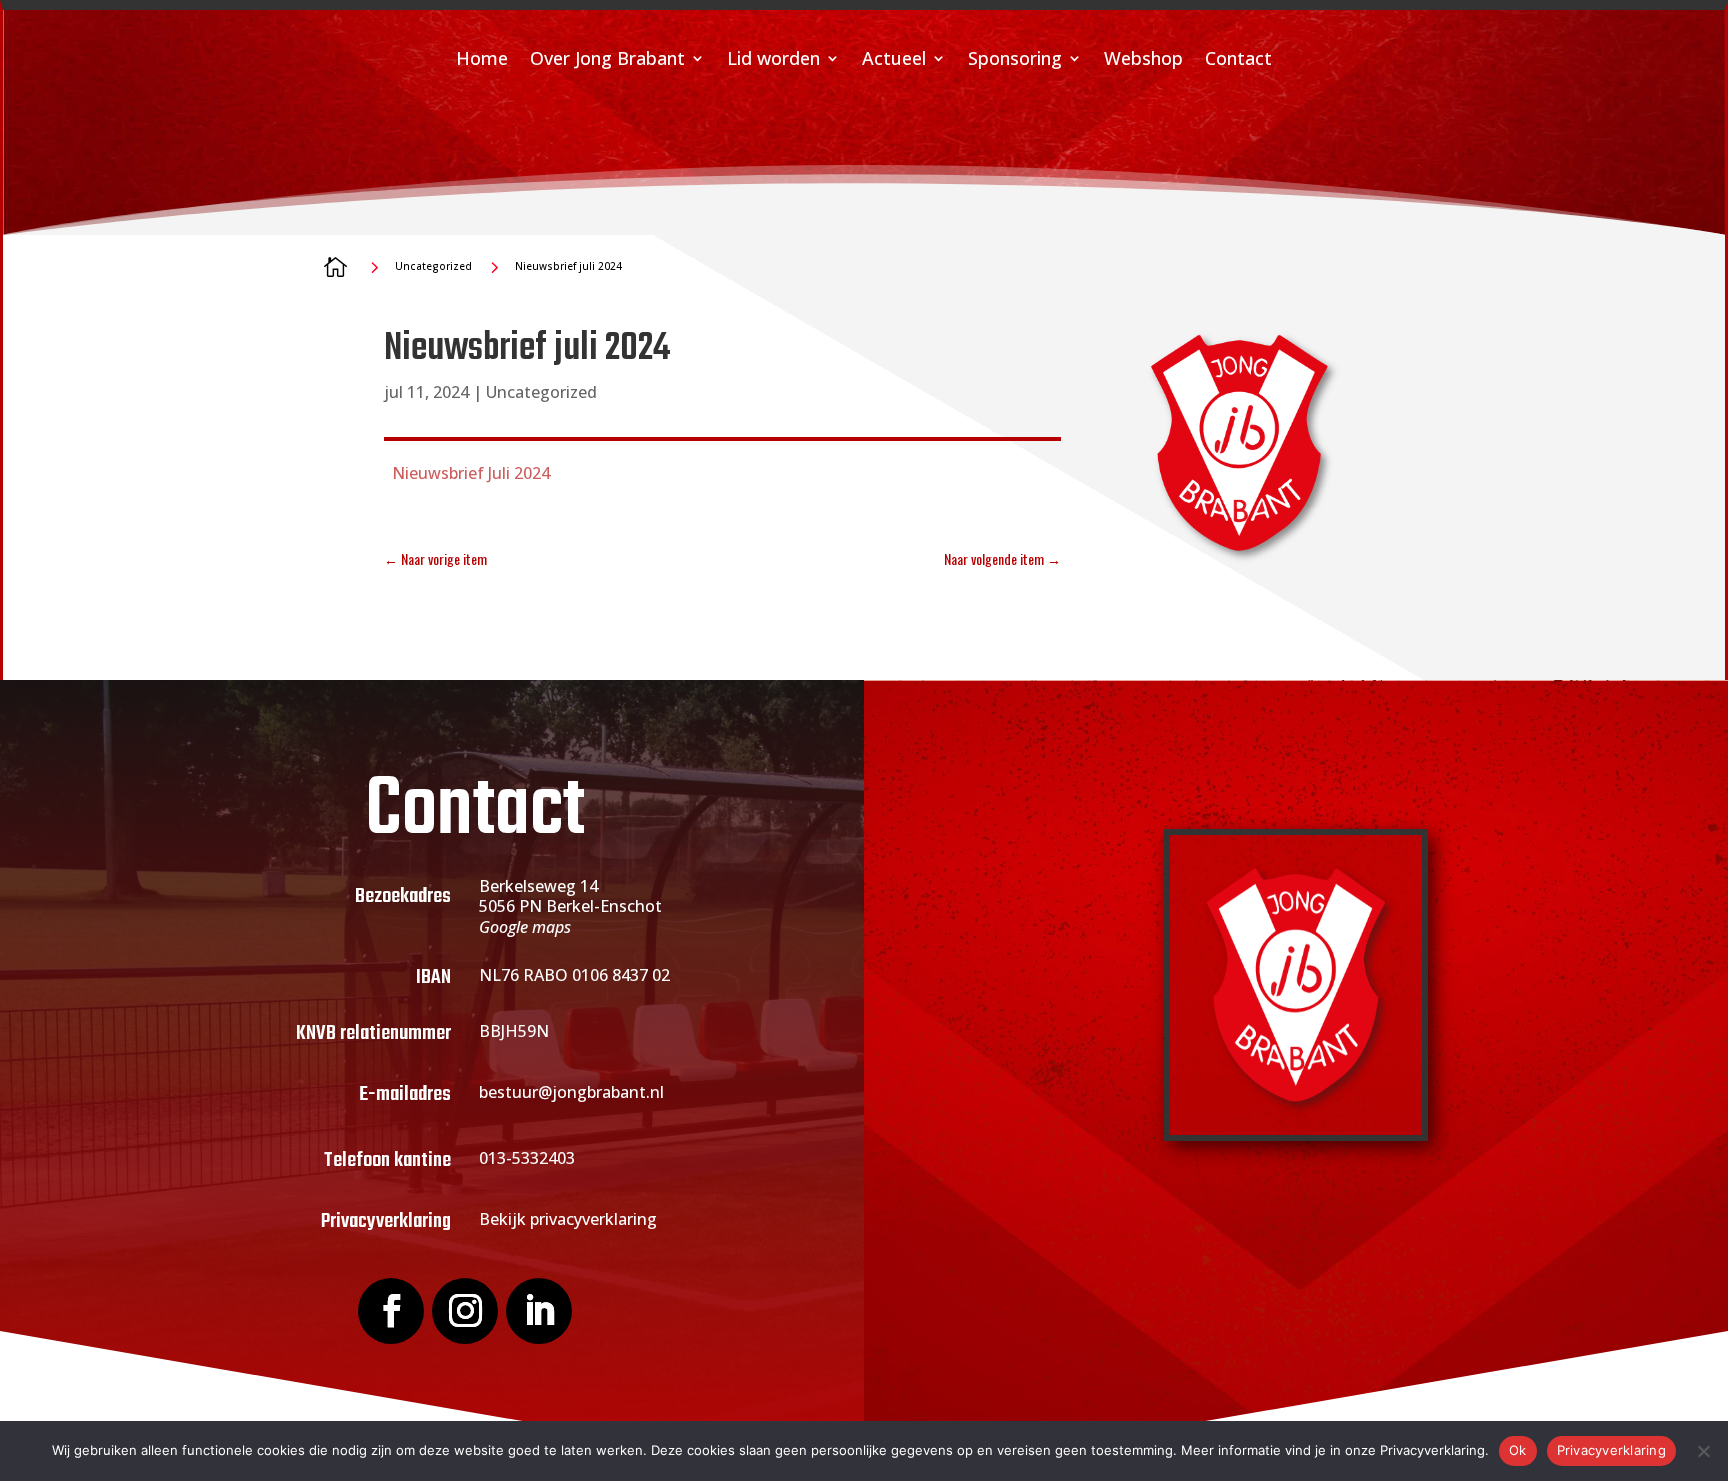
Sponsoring (1015, 60)
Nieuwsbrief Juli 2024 (471, 473)
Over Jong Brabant (607, 60)
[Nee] (1703, 1451)
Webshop (1143, 60)
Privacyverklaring (1611, 1450)
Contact (1238, 60)
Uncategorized (541, 392)
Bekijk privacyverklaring (568, 1219)
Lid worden (773, 60)
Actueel (894, 60)
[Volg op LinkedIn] (539, 1311)
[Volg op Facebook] (391, 1311)
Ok (1518, 1450)
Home (482, 60)
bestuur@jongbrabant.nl (571, 1092)
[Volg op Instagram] (465, 1311)
